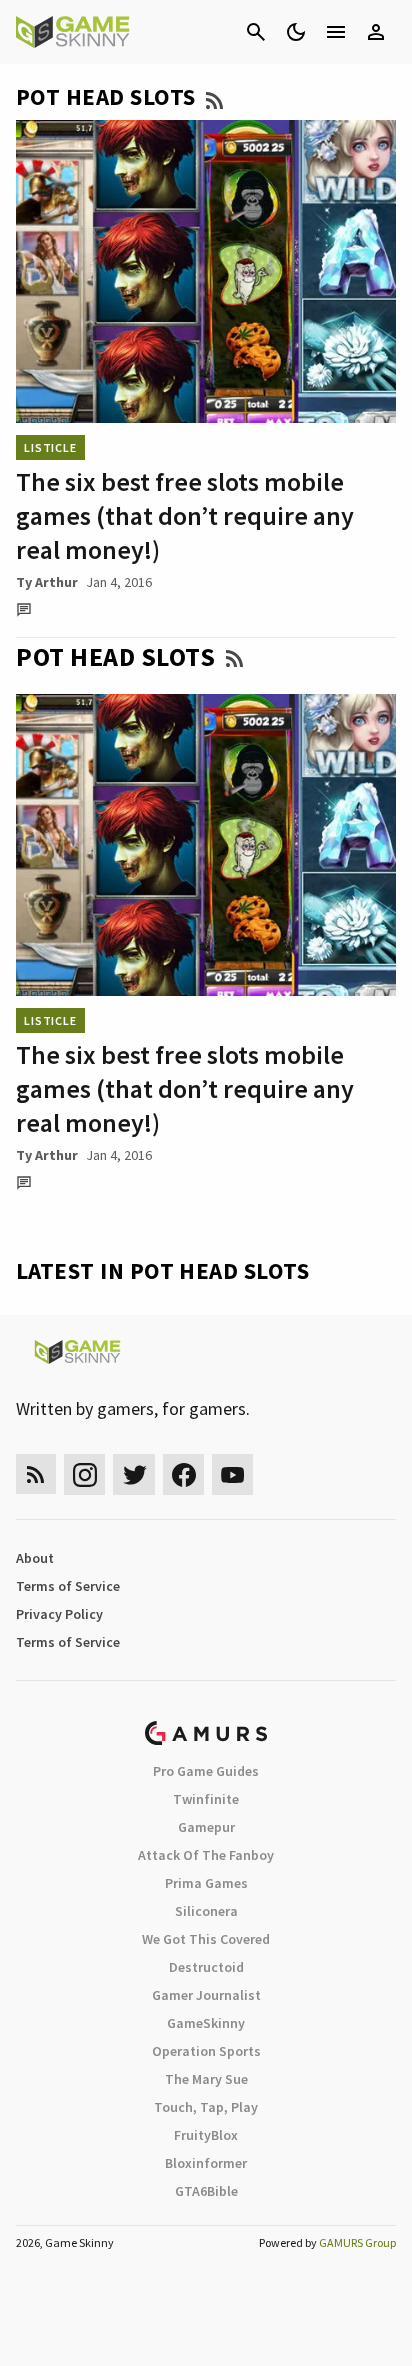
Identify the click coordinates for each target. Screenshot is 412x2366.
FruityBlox (206, 2135)
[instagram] (84, 1474)
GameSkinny (206, 2023)
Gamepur (206, 1827)
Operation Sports (206, 2051)
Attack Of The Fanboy (206, 1855)
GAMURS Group (357, 2242)
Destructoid (206, 1967)
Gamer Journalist (206, 1995)
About (35, 1558)
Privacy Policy (59, 1614)
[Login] (376, 32)
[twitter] (134, 1474)
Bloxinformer (206, 2163)
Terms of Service (68, 1586)
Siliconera (206, 1911)
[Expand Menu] (336, 32)
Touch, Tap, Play (206, 2107)
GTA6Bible (206, 2191)
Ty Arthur (47, 582)
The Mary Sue (206, 2079)
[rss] (36, 1474)
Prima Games (206, 1883)
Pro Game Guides (206, 1771)
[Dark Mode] (296, 32)
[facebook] (183, 1474)
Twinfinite (206, 1799)
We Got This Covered (206, 1939)
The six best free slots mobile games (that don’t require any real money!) (185, 515)
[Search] (256, 32)
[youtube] (233, 1474)
